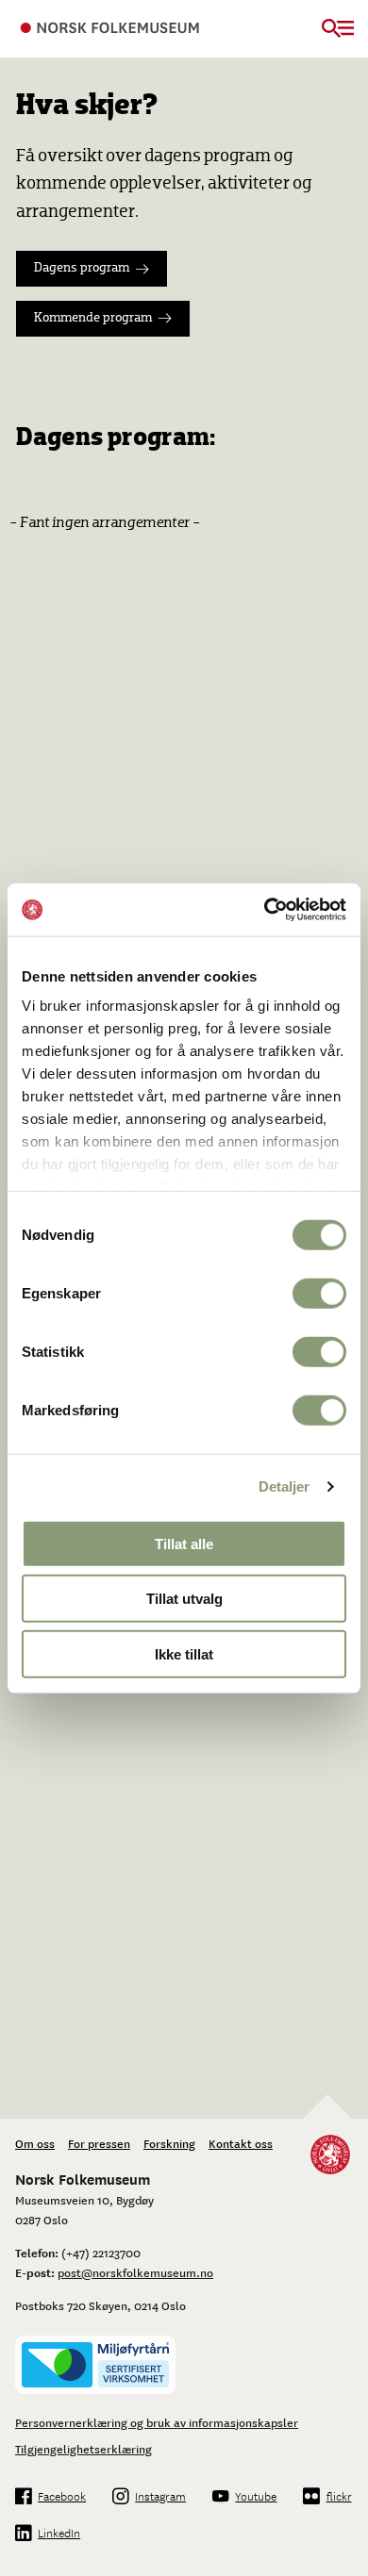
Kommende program (93, 318)
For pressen (99, 2143)
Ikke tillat (184, 1653)
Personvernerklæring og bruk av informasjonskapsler (157, 2422)
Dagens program (82, 268)
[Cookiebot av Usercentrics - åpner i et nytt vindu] (265, 910)
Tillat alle (184, 1543)
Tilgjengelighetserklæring (84, 2449)
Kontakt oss (241, 2143)
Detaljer (284, 1486)
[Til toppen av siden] (344, 2551)
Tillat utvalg (184, 1599)
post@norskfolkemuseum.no (135, 2272)
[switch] (319, 1293)
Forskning (169, 2143)
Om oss (35, 2143)
